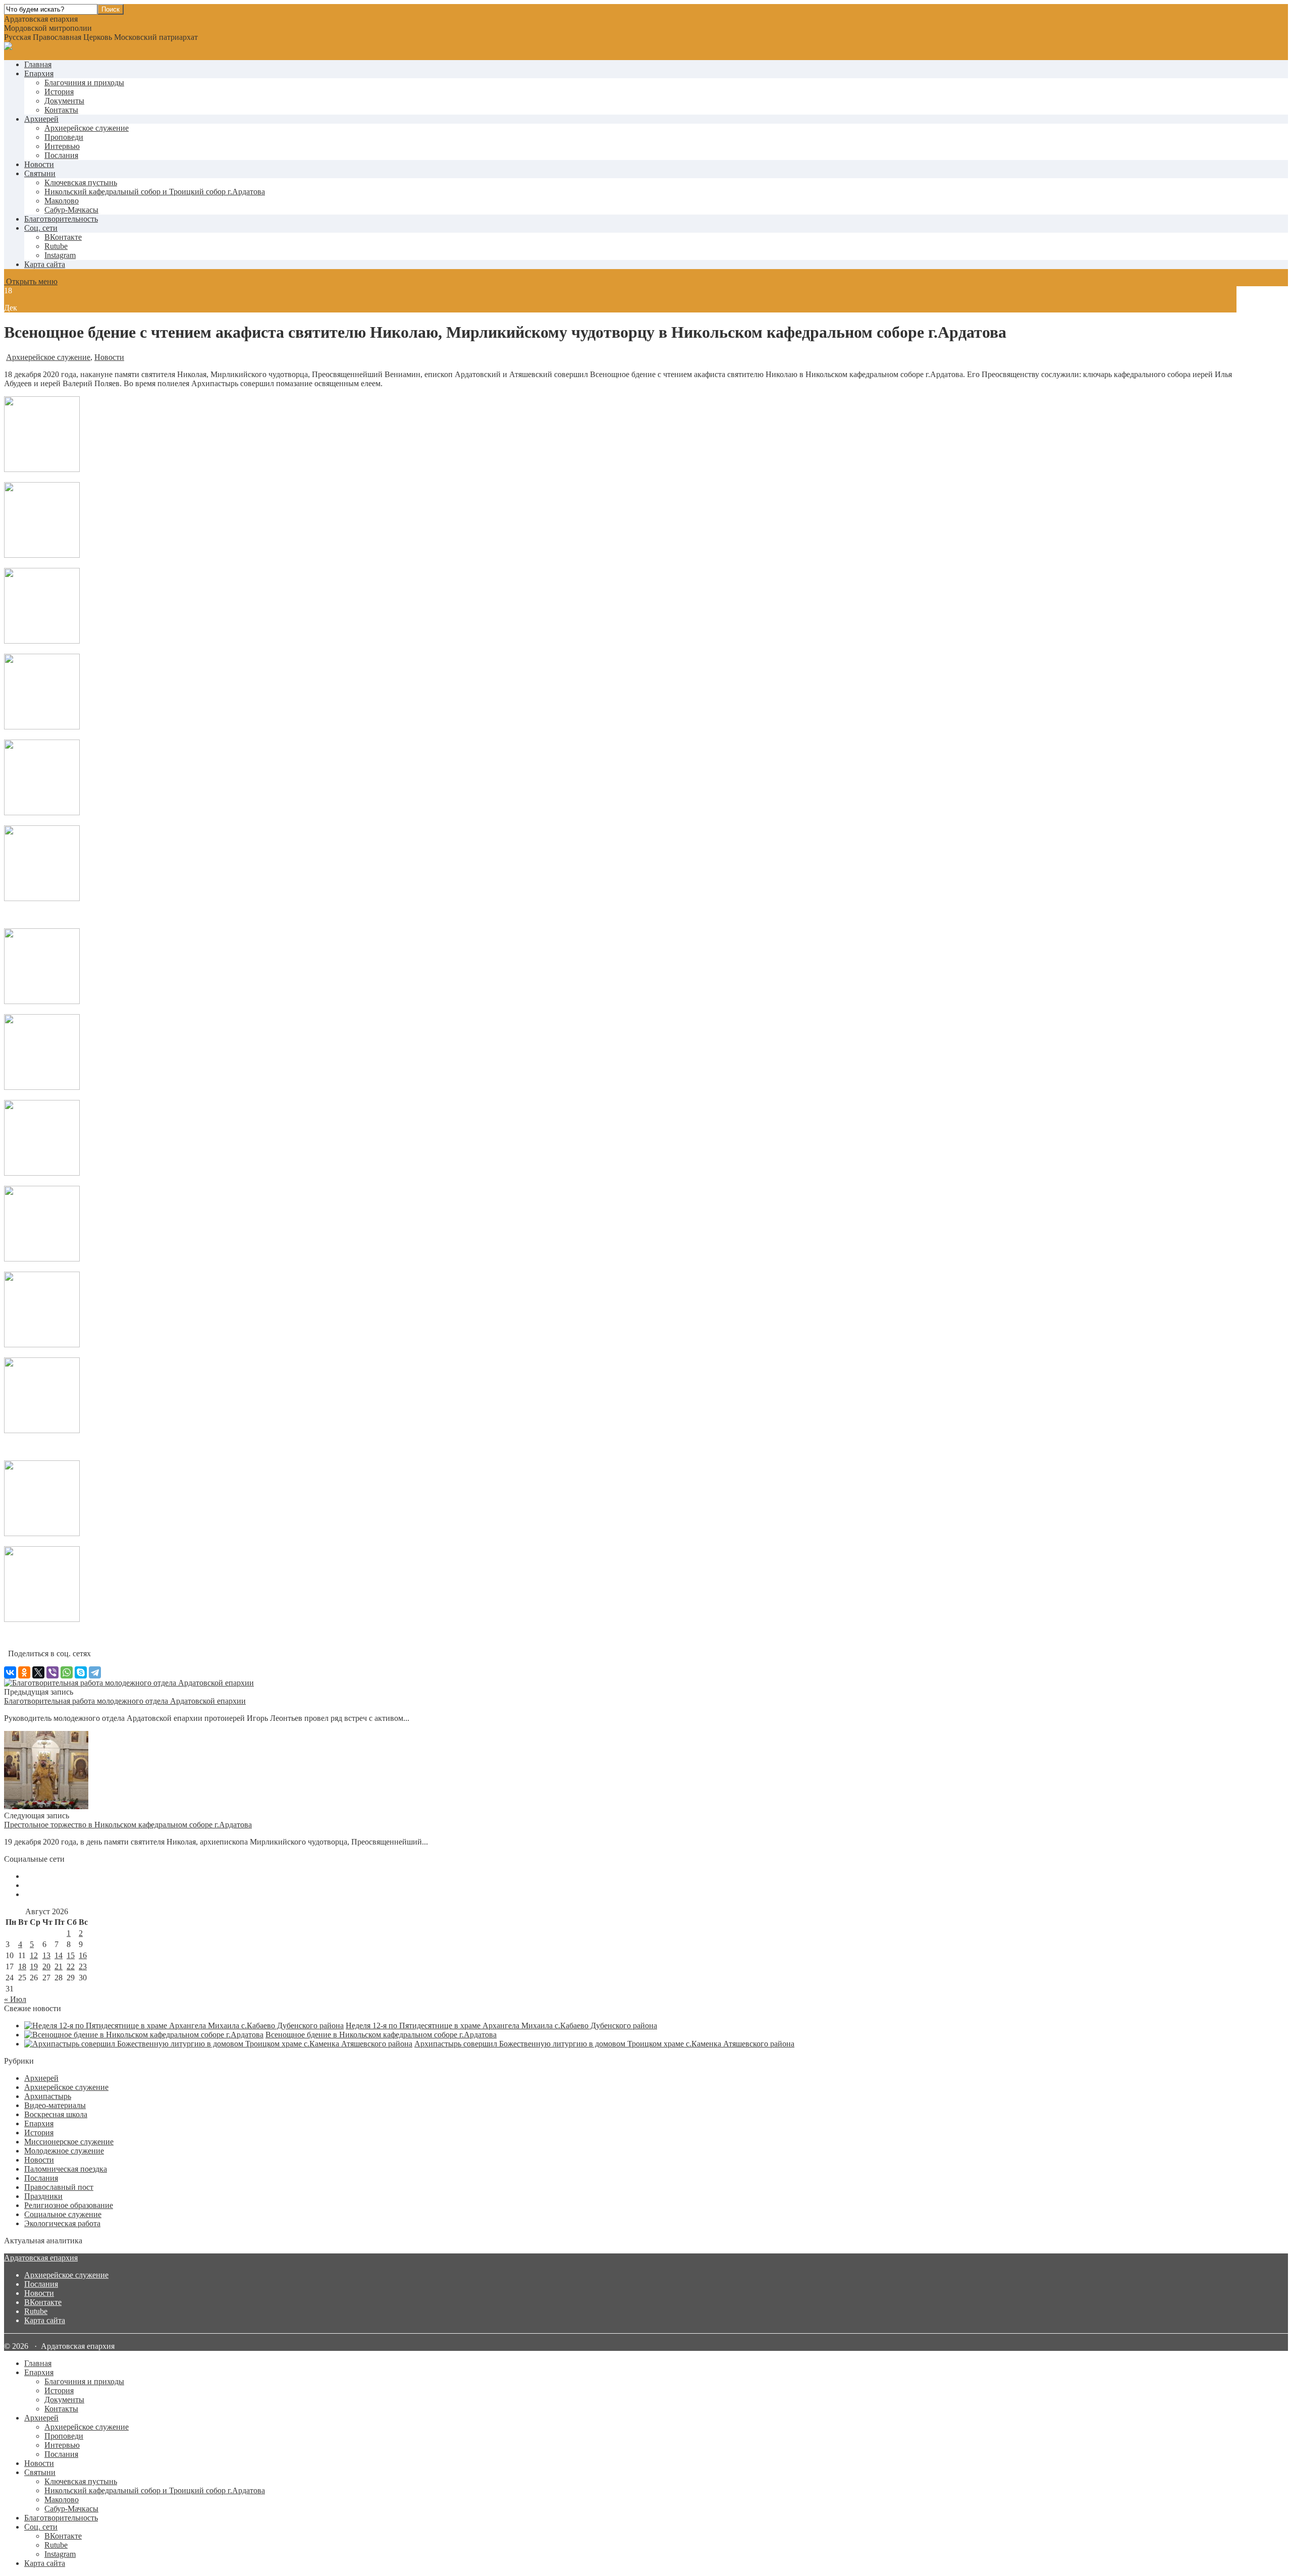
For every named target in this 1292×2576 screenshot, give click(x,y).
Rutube (36, 2311)
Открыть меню (31, 281)
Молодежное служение (64, 2151)
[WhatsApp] (67, 1672)
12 (34, 1955)
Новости (39, 164)
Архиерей (41, 119)
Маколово (62, 201)
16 (83, 1955)
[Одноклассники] (24, 1672)
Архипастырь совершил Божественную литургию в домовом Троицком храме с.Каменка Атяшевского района (604, 2044)
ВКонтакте (43, 2302)
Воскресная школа (56, 2114)
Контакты (61, 110)
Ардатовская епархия (41, 2258)
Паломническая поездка (66, 2169)
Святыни (40, 173)
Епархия (39, 73)
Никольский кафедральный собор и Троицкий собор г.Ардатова (155, 192)
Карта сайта (45, 264)
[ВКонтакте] (10, 1672)
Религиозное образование (69, 2205)
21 (59, 1966)
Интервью (62, 146)
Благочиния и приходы (84, 83)
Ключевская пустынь (81, 182)
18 (22, 1966)
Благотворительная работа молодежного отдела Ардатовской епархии (125, 1701)
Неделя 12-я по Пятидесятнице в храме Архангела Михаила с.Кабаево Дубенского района (501, 2026)
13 (46, 1955)
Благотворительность (61, 219)
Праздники (43, 2196)
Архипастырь (48, 2096)
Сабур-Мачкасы (71, 210)
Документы (64, 101)
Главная (38, 64)
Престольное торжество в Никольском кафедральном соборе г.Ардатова (128, 1825)
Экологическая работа (62, 2223)
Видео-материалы (55, 2105)
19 (34, 1966)
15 (71, 1955)
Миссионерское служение (69, 2142)
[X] (38, 1672)
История (59, 92)
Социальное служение (63, 2214)
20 (46, 1966)
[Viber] (52, 1672)
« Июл (15, 1999)
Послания (61, 155)
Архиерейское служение (87, 128)
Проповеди (64, 137)
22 (71, 1966)
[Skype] (81, 1672)
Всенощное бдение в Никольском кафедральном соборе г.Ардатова (381, 2035)
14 (59, 1955)
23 (83, 1966)
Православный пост (59, 2187)
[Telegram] (95, 1672)
